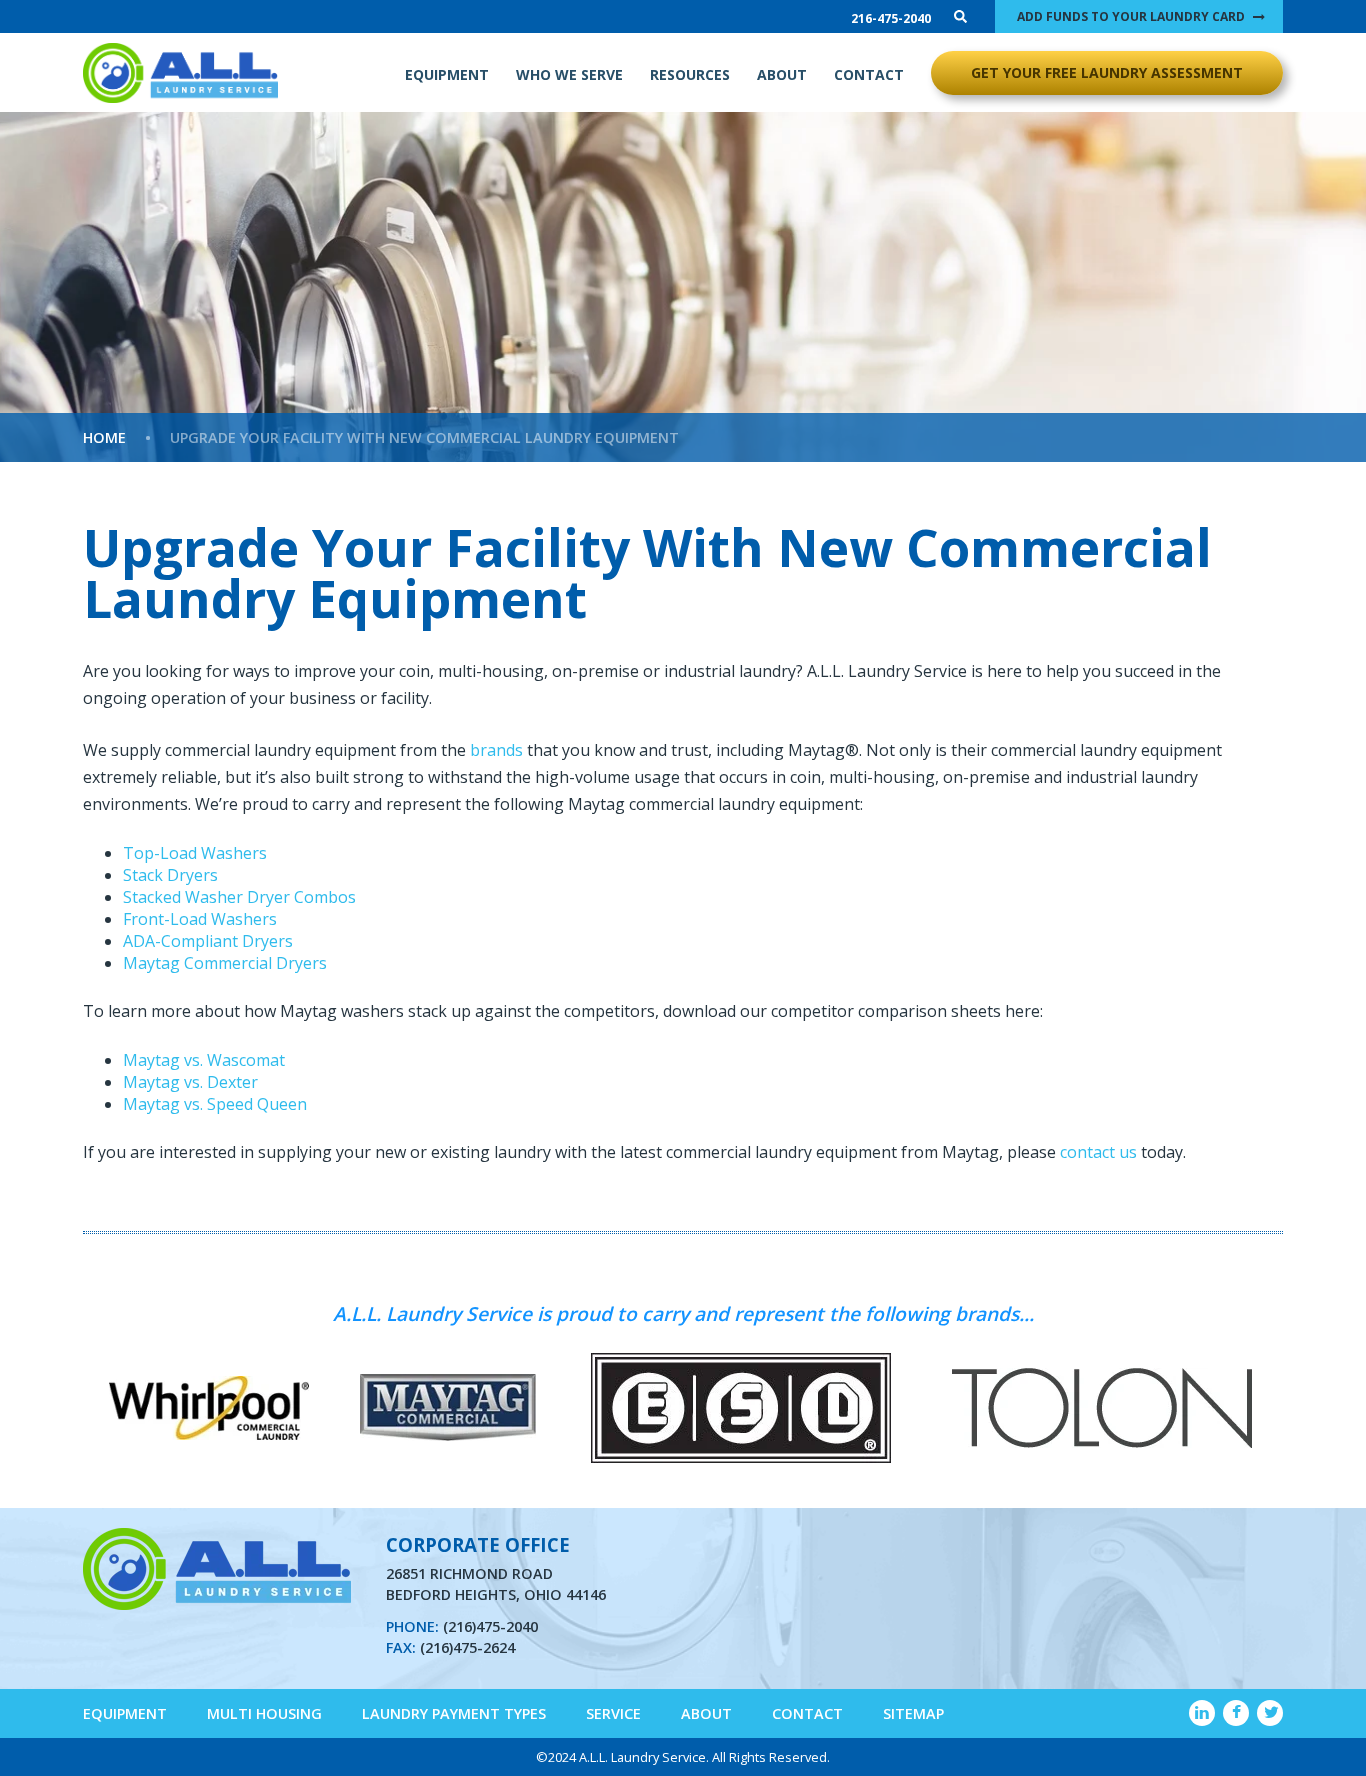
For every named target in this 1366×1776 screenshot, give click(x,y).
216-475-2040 (891, 18)
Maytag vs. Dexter (190, 1082)
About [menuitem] (706, 1713)
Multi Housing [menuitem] (264, 1713)
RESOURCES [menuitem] (690, 74)
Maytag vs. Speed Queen (215, 1104)
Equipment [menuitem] (125, 1713)
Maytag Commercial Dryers (225, 963)
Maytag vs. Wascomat (204, 1060)
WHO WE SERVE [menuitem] (569, 74)
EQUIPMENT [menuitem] (447, 74)
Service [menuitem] (613, 1713)
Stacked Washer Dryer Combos (239, 897)
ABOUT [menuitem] (782, 74)
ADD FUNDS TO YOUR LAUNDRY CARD (1131, 16)
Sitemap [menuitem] (913, 1713)
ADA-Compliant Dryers (208, 941)
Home (104, 437)
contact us (1098, 1152)
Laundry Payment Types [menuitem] (454, 1713)
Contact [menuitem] (807, 1713)
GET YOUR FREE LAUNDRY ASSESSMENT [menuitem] (1107, 72)
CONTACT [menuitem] (869, 74)
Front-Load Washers (200, 919)
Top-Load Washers (195, 853)
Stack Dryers (170, 875)
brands (496, 750)
